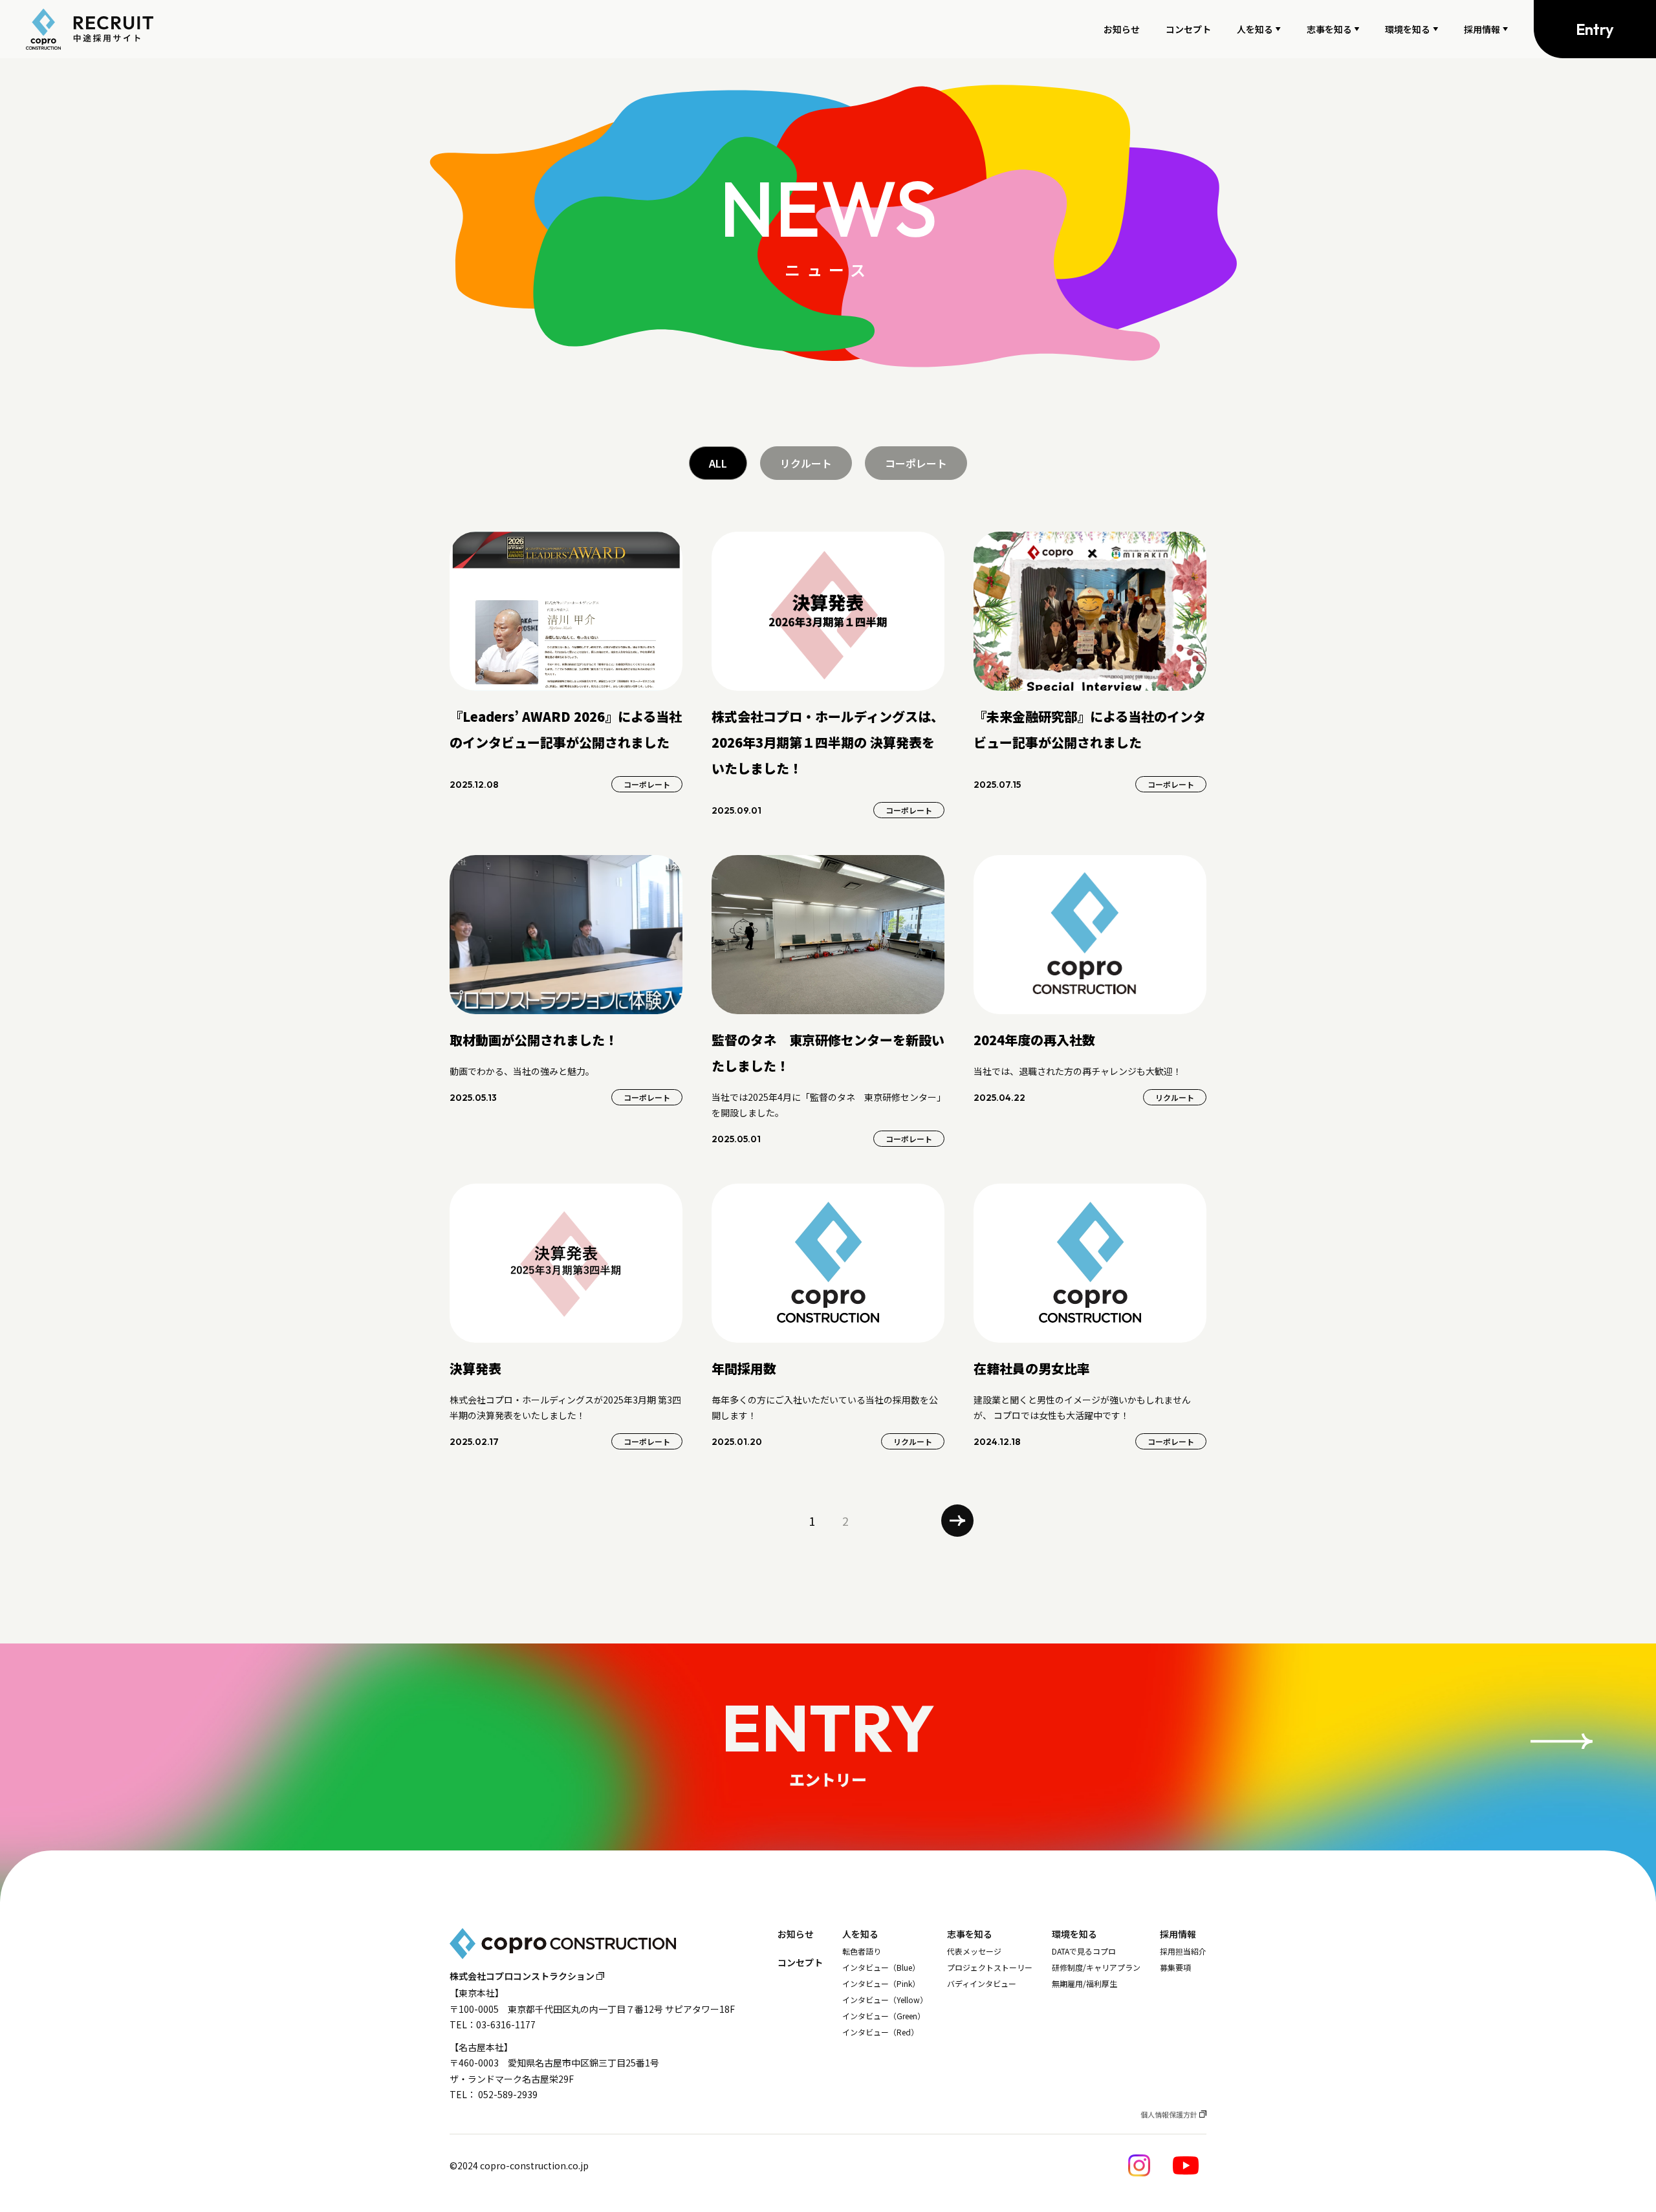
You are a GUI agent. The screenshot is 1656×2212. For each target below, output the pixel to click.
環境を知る (1408, 29)
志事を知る (1329, 29)
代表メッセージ (974, 1951)
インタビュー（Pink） (881, 1984)
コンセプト (1188, 29)
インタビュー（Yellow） (885, 2000)
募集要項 (1175, 1968)
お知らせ (1122, 29)
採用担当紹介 (1183, 1951)
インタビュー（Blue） (881, 1968)
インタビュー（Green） (884, 2016)
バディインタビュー (982, 1984)
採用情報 (1482, 29)
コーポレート (916, 463)
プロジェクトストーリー (990, 1968)
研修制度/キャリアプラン (1096, 1968)
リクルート (806, 463)
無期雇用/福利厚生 (1084, 1984)
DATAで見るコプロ (1084, 1951)
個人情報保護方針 (1169, 2114)
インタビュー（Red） (880, 2032)
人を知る (1255, 29)
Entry (1595, 29)
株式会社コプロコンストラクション (522, 1976)
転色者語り (862, 1951)
